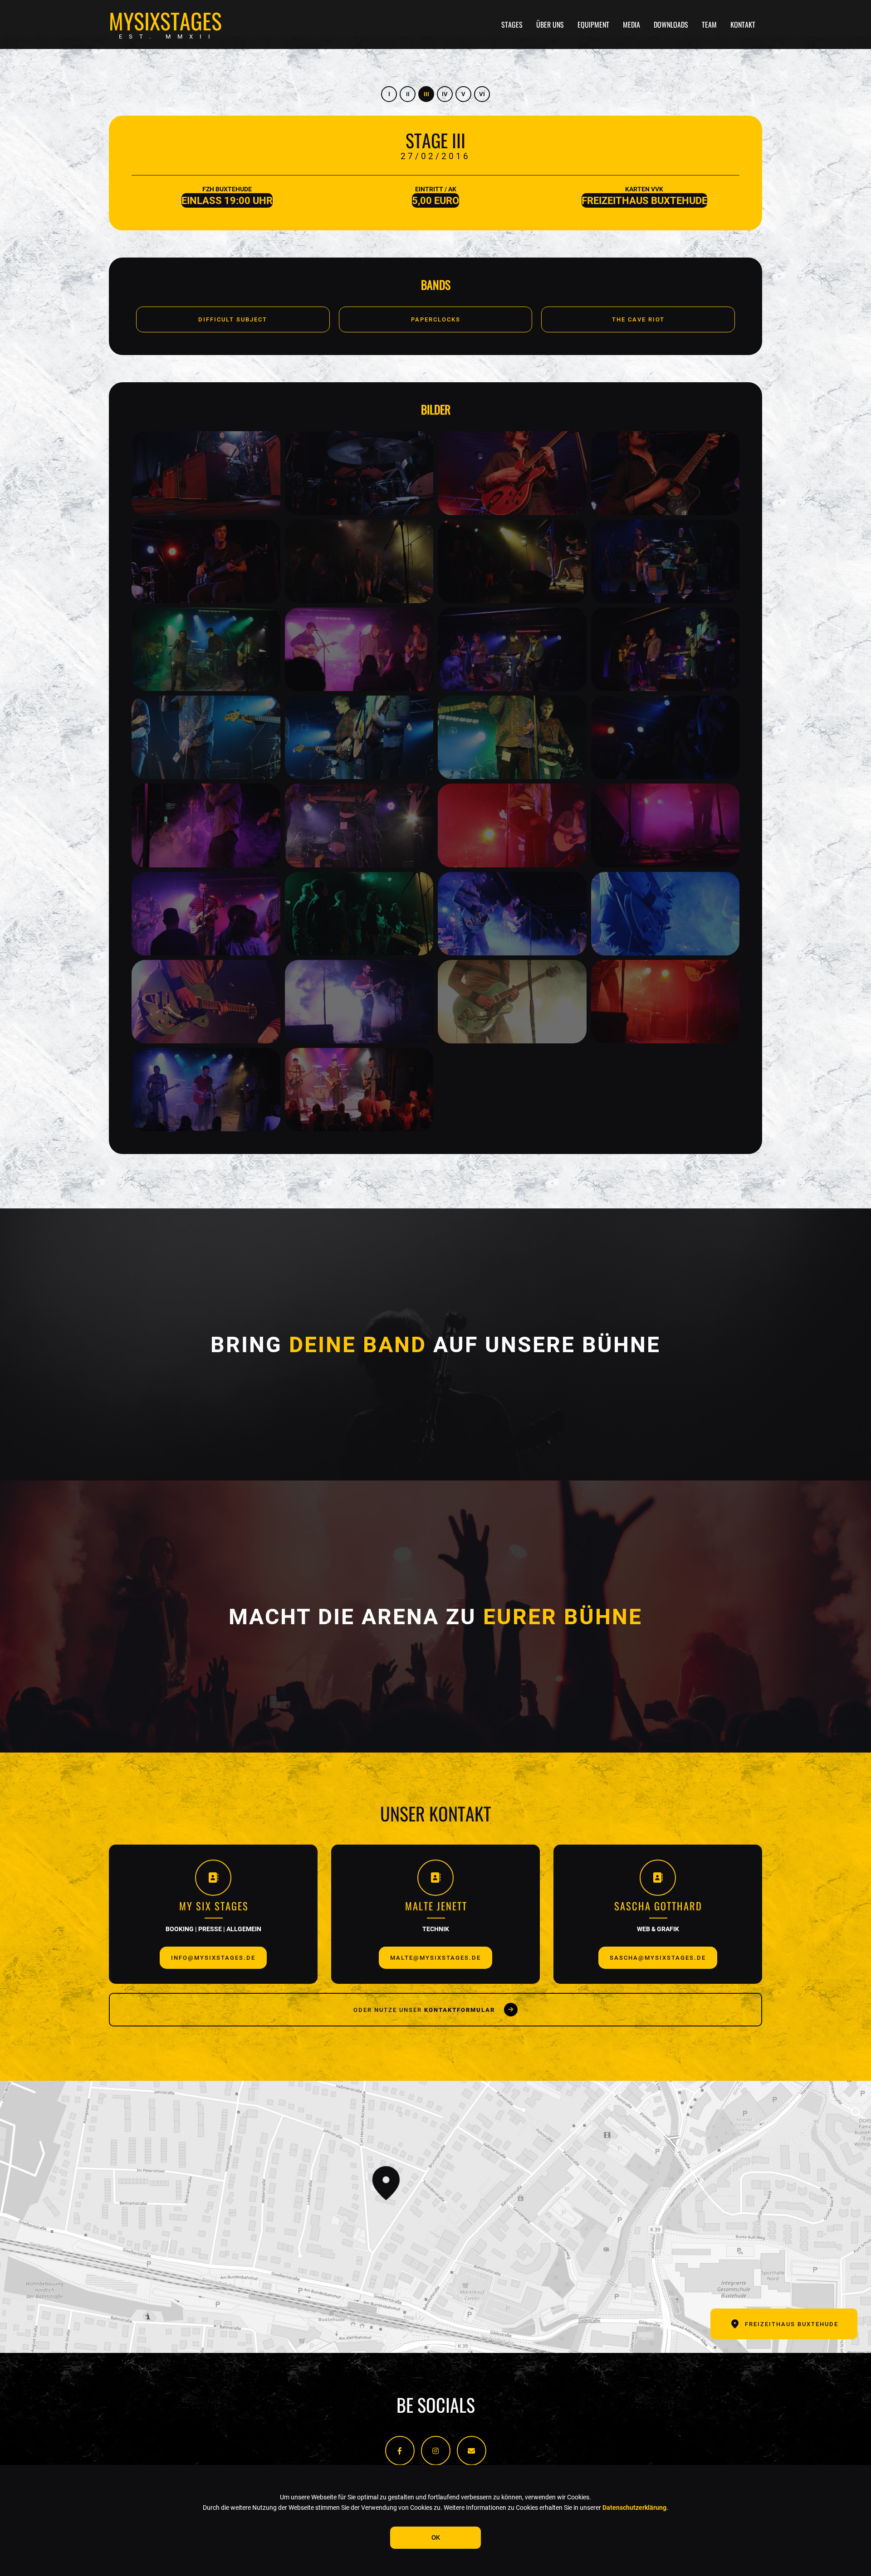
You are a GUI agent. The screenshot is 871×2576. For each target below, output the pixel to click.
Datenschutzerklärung (634, 2508)
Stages (512, 24)
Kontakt (743, 24)
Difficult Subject (233, 319)
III (426, 94)
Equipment (593, 24)
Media (631, 24)
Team (709, 24)
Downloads (671, 24)
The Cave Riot (638, 319)
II (408, 94)
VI (482, 94)
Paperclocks (436, 319)
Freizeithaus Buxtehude (792, 2324)
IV (445, 94)
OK (436, 2538)
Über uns (550, 24)
